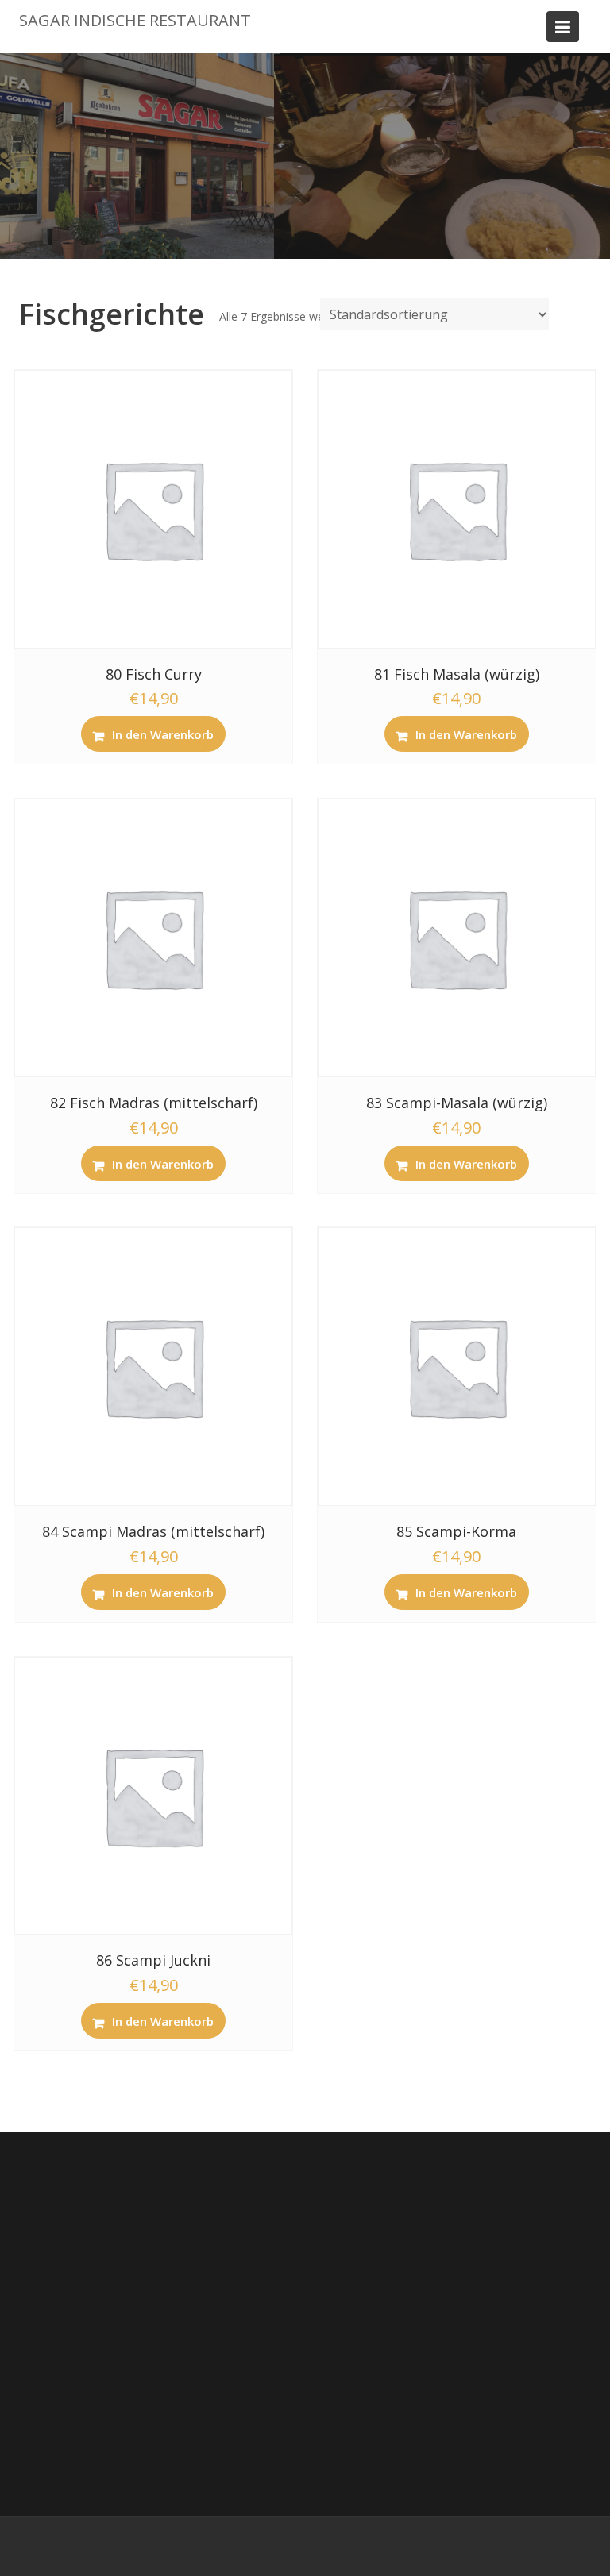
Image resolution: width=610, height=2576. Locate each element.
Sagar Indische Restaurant (135, 20)
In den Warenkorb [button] (163, 734)
